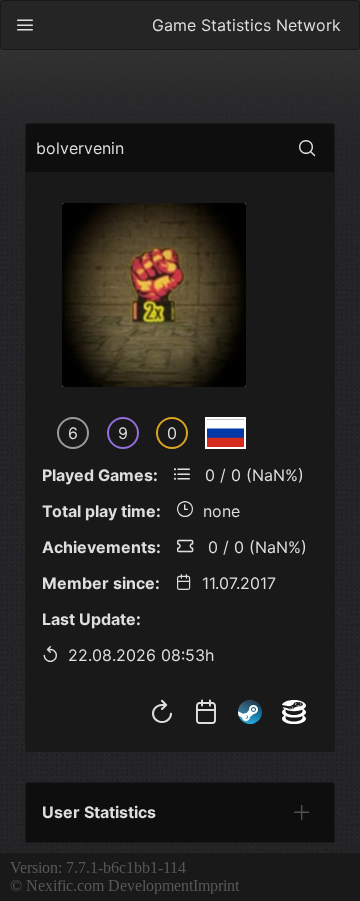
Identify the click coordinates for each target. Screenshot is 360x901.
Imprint (216, 885)
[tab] (302, 812)
